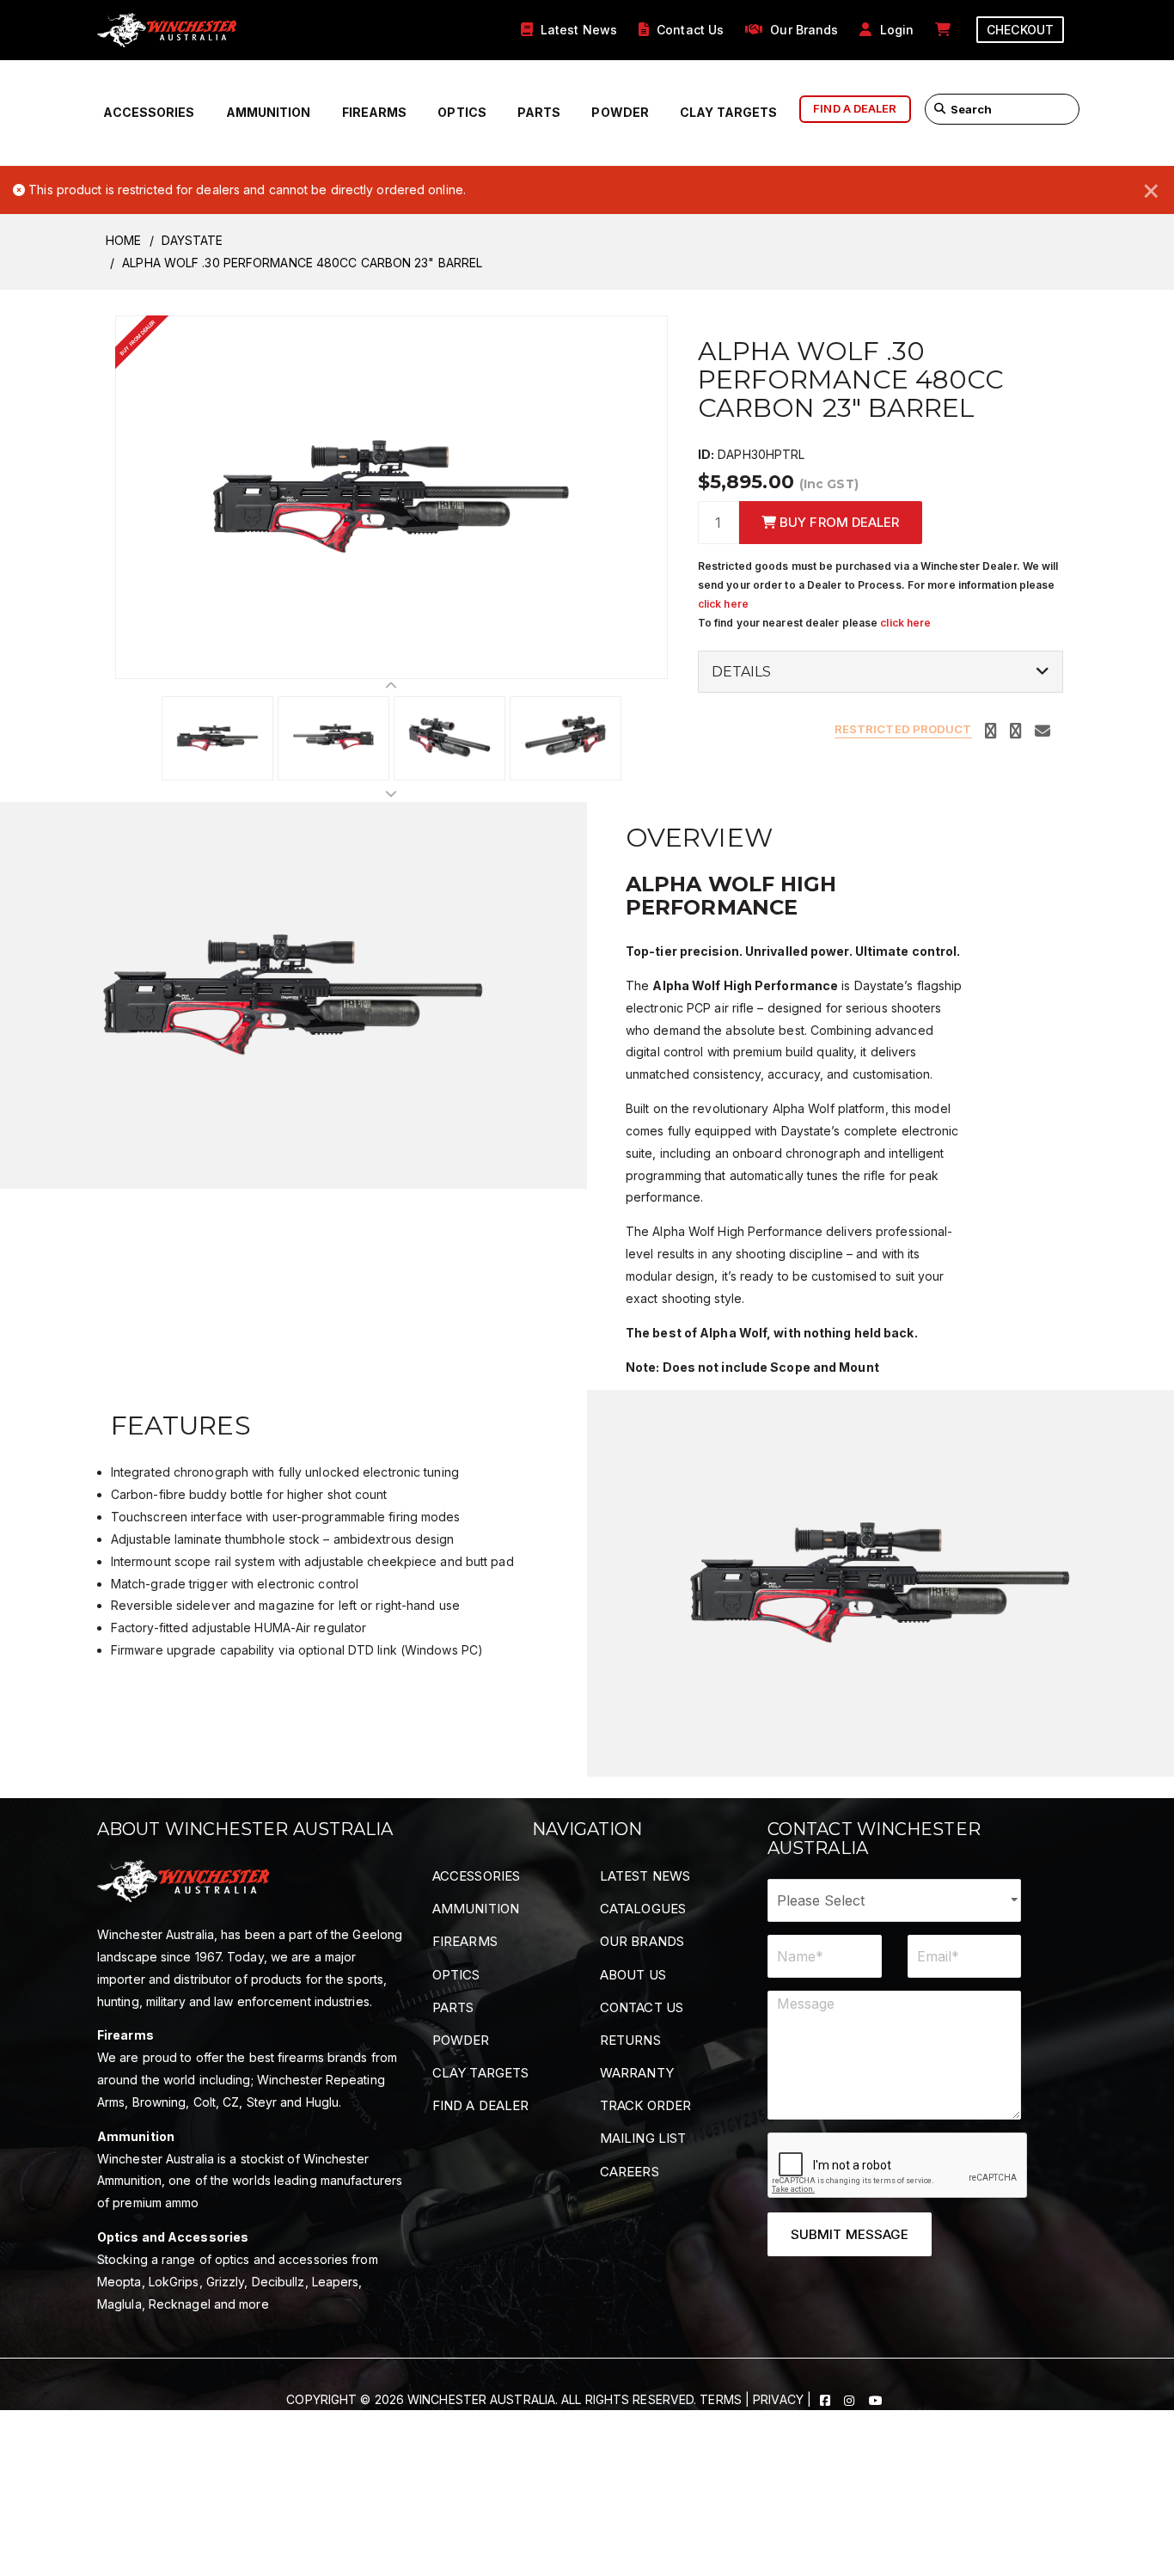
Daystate (193, 240)
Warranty (637, 2073)
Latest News (645, 1876)
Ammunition (269, 112)
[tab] (880, 672)
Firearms (375, 112)
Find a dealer (855, 108)
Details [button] (742, 672)
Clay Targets (728, 112)
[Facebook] (827, 2399)
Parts (539, 112)
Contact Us (642, 2007)
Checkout (1020, 30)
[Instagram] (851, 2399)
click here (723, 604)
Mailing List (643, 2138)
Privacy (778, 2399)
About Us (633, 1975)
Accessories (149, 112)
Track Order (645, 2105)
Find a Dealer (480, 2105)
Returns (630, 2040)
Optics (462, 112)
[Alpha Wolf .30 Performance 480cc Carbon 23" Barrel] (391, 496)
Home (123, 240)
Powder (620, 112)
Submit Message (850, 2234)
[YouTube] (876, 2399)
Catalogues (643, 1909)
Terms (721, 2399)
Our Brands (642, 1941)
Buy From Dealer (838, 522)
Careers (630, 2172)
